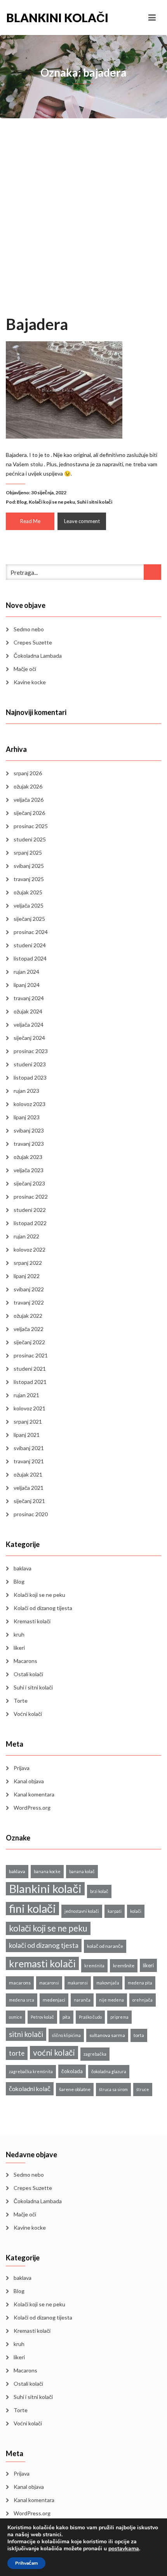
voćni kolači (54, 2052)
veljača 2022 (29, 1329)
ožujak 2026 (28, 786)
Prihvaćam (26, 2563)
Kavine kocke (30, 682)
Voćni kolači (28, 1714)
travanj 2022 (29, 1302)
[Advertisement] (83, 227)
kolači (136, 1911)
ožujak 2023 (28, 1157)
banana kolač (82, 1871)
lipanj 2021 (27, 1435)
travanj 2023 (29, 1144)
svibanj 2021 (29, 1448)
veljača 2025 (29, 905)
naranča (82, 2000)
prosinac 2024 (31, 932)
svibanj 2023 (29, 1130)
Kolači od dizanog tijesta (43, 1608)
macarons (20, 1983)
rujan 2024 (26, 972)
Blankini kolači (45, 18)
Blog (22, 502)
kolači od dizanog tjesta (44, 1945)
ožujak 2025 (28, 892)
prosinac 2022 (31, 1197)
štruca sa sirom (113, 2089)
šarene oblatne (75, 2089)
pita (66, 2017)
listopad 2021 (30, 1382)
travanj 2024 (29, 998)
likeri (19, 1648)
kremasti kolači (42, 1963)
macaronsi (49, 1983)
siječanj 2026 (29, 813)
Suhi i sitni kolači (95, 502)
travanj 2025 (29, 879)
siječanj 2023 (29, 1183)
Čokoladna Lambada (38, 656)
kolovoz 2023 (30, 1104)
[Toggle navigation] (152, 18)
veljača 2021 (29, 1488)
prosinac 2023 (31, 1051)
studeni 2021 (30, 1369)
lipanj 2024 (27, 985)
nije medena (111, 2000)
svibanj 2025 (29, 866)
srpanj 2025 (28, 853)
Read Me (30, 521)
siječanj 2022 (29, 1342)
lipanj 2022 (27, 1276)
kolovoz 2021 (30, 1408)
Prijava (22, 1768)
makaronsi (78, 1983)
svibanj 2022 (29, 1289)
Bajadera (37, 324)
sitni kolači (26, 2034)
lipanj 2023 (27, 1117)
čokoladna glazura (109, 2071)
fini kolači (32, 1909)
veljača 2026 (29, 800)
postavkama (124, 2549)
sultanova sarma (107, 2035)
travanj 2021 (29, 1461)
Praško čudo (90, 2017)
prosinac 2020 (31, 1514)
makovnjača (108, 1983)
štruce (143, 2089)
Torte (21, 1701)
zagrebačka (95, 2054)
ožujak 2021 (28, 1474)
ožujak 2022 (28, 1316)
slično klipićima (66, 2035)
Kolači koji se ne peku (52, 502)
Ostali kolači (28, 1674)
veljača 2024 (29, 1025)
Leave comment (82, 521)
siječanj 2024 (29, 1038)
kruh (19, 1634)
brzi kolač (99, 1891)
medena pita (140, 1983)
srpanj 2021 (28, 1421)
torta (139, 2035)
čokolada (72, 2071)
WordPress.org (32, 1808)
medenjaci (54, 2000)
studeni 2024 (30, 945)
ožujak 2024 (28, 1011)
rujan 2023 (26, 1091)
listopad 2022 (30, 1223)
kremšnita (94, 1966)
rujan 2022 (26, 1236)
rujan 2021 (26, 1395)
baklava (23, 1568)
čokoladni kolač (30, 2089)
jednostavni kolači (82, 1911)
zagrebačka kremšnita (31, 2071)
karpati (115, 1911)
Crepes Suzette (33, 642)
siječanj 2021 (29, 1501)
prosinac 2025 (31, 826)
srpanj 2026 (28, 773)
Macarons (25, 1661)
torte (17, 2053)
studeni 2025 (30, 839)
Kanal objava (29, 1781)
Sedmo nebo (29, 629)
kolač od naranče (105, 1946)
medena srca (22, 2000)
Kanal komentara (34, 1794)
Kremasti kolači (32, 1621)
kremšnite (124, 1966)
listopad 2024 (30, 958)
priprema (119, 2017)
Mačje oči (25, 669)
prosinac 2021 (31, 1355)
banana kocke (47, 1871)
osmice (16, 2017)
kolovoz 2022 (30, 1249)
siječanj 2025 (29, 919)
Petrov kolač (42, 2017)
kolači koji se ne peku (48, 1928)
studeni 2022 (30, 1210)
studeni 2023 (30, 1064)
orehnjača (143, 2000)
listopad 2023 (30, 1077)
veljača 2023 (29, 1170)
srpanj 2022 (28, 1263)
